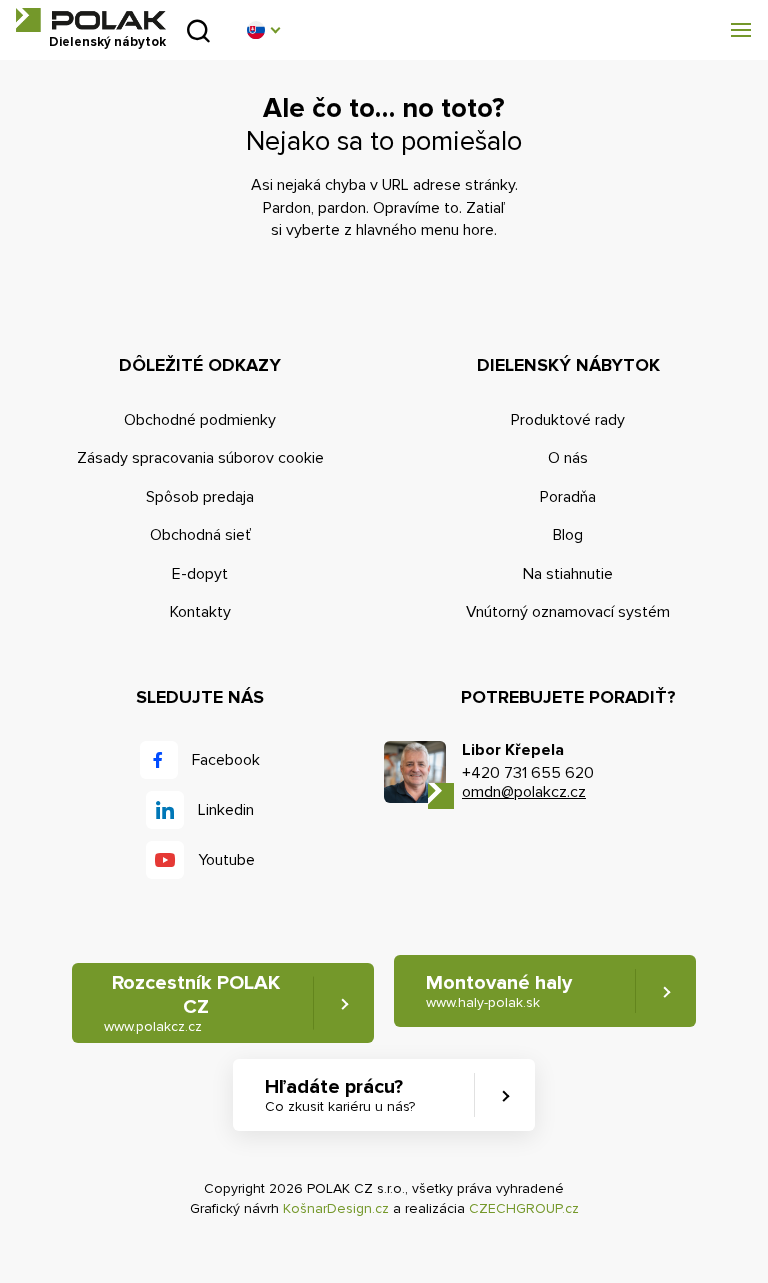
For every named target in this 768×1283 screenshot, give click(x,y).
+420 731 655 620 (528, 773)
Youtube (226, 860)
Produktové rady (568, 420)
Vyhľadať (198, 30)
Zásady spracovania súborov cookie (200, 458)
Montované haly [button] (499, 991)
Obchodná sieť (200, 535)
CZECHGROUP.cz (524, 1208)
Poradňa (568, 497)
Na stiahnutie (568, 574)
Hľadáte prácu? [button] (340, 1095)
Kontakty (200, 612)
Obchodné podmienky (200, 420)
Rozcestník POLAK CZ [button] (192, 1003)
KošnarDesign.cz (336, 1208)
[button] (263, 30)
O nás (568, 458)
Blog (568, 535)
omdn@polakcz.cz (524, 792)
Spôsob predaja (200, 497)
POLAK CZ (91, 20)
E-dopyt (200, 574)
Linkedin (226, 810)
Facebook (226, 760)
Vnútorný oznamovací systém (568, 612)
